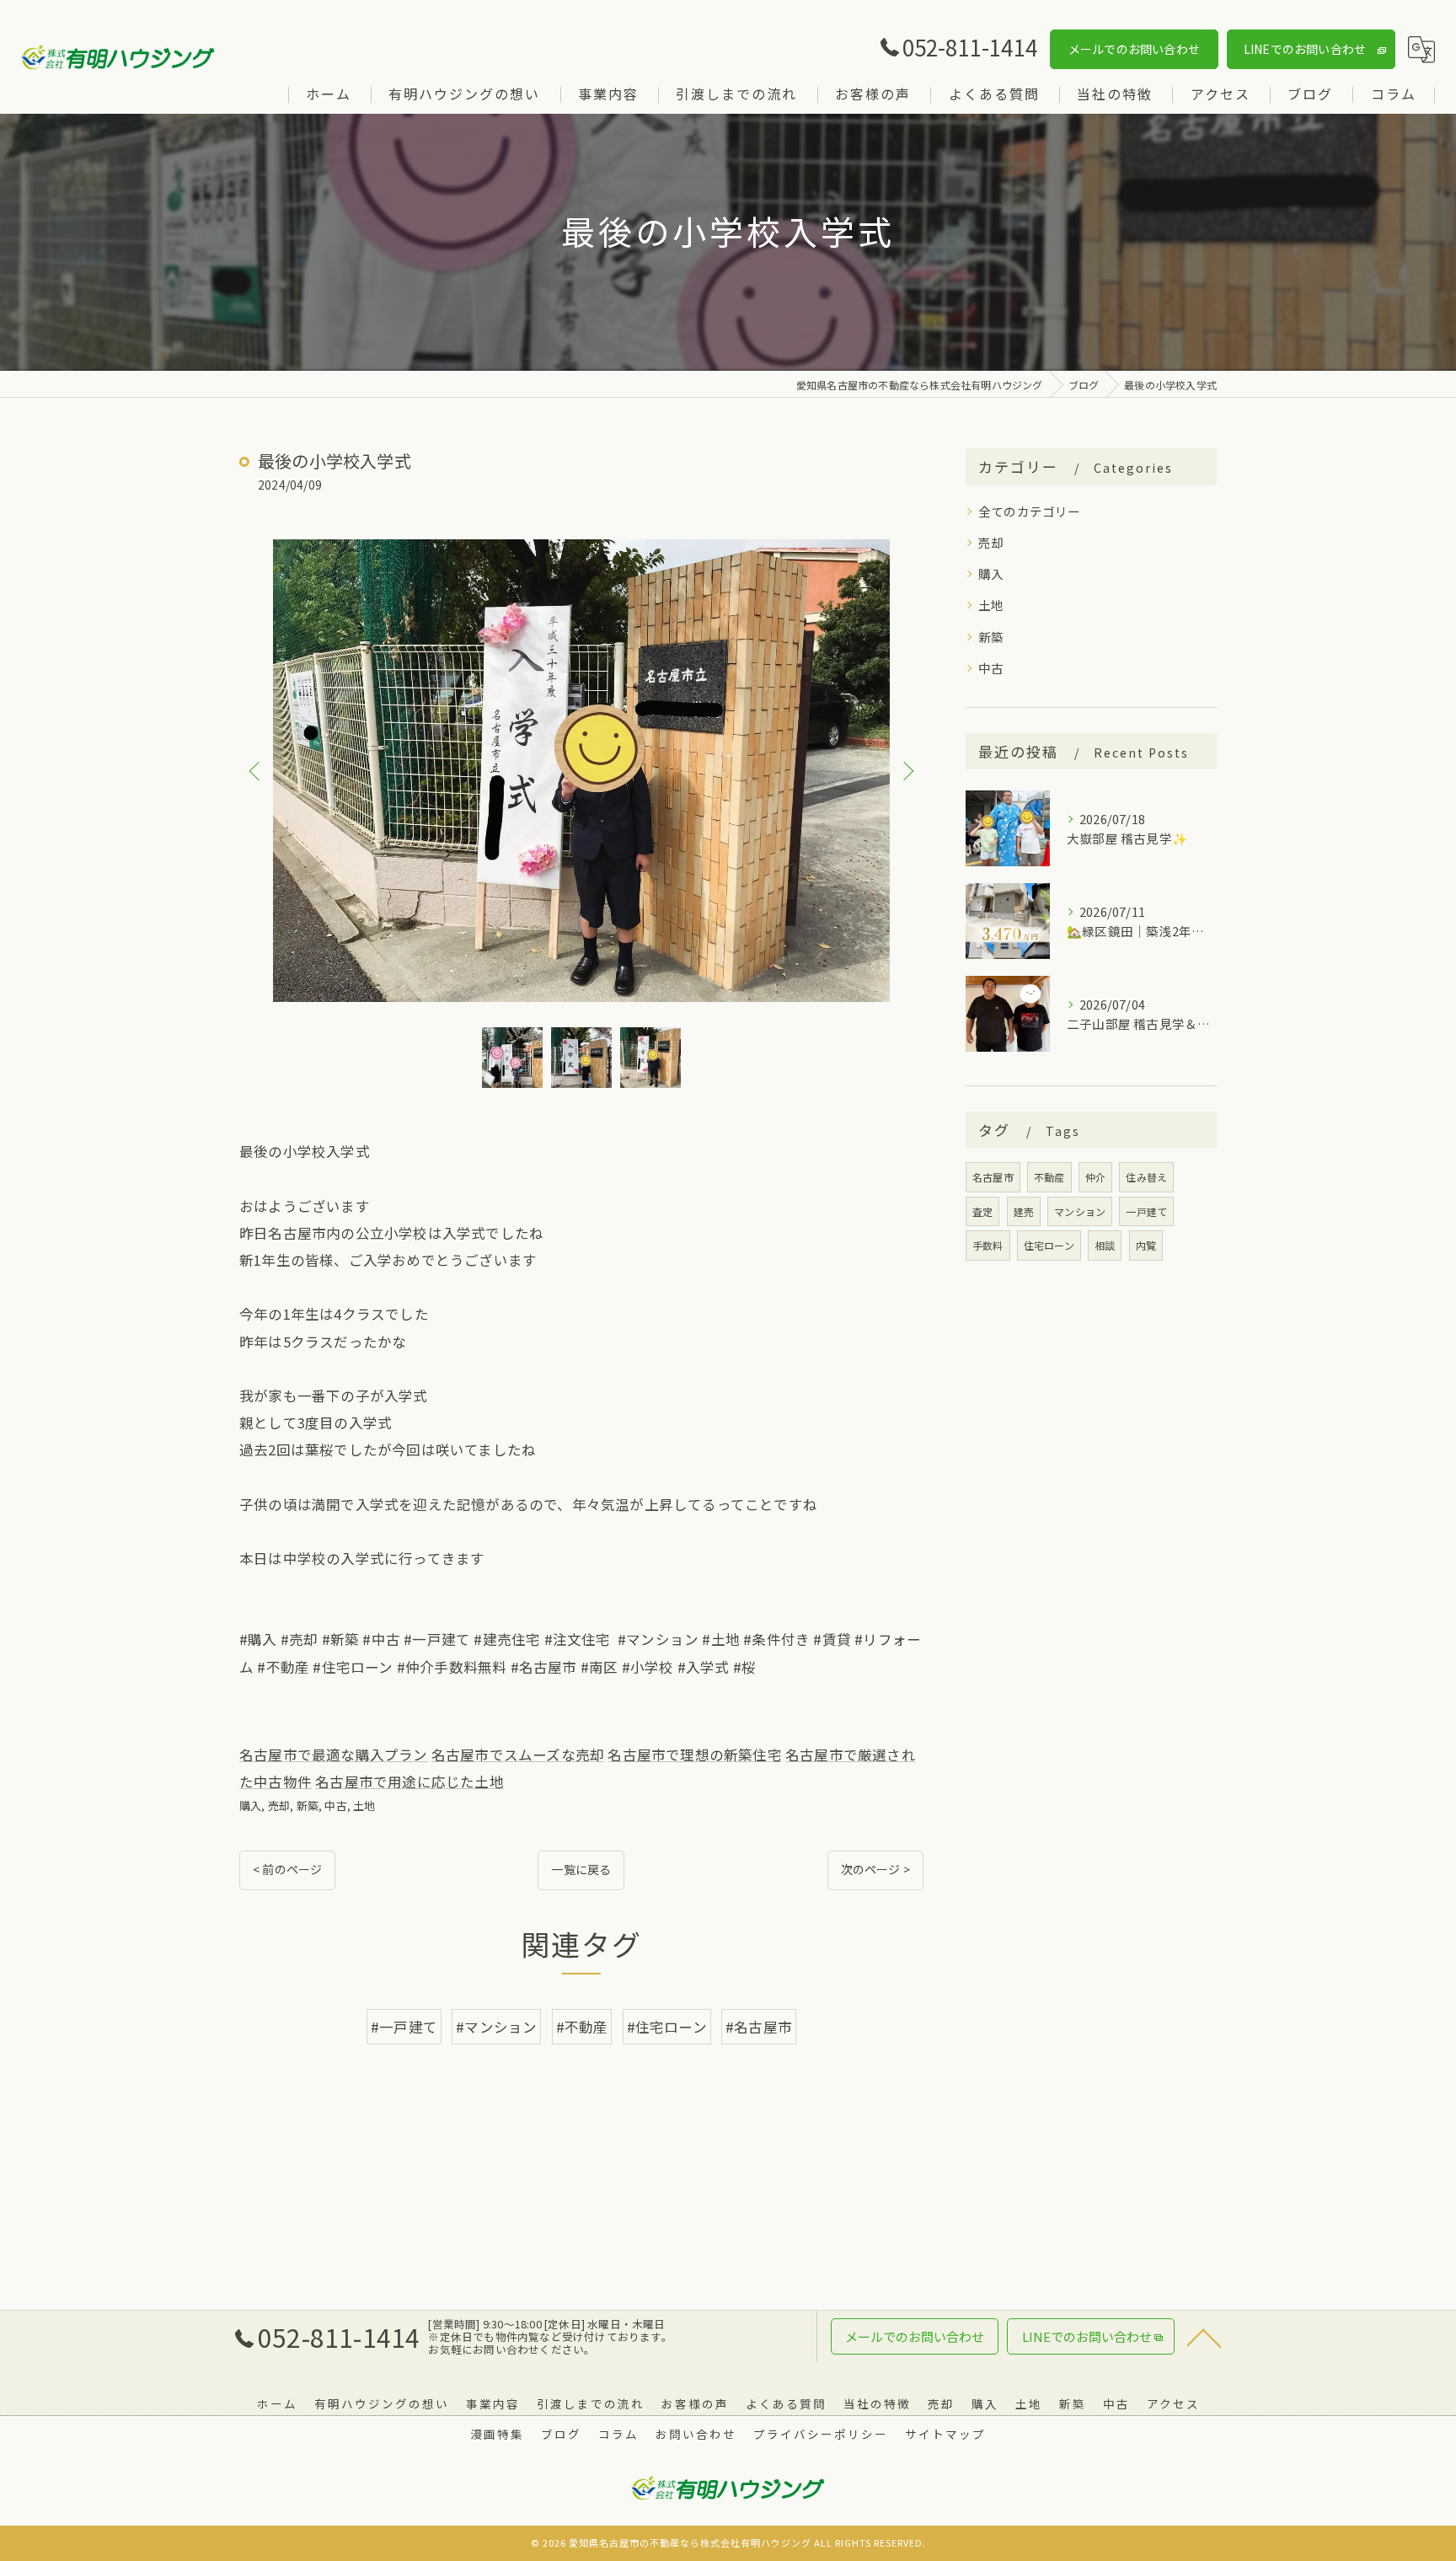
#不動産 (582, 2027)
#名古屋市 (759, 2027)
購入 (250, 1806)
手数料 (988, 1245)
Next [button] (907, 770)
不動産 (1049, 1177)
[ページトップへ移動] (1204, 2337)
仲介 (1095, 1177)
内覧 (1146, 1245)
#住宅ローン (667, 2027)
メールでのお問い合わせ (1134, 49)
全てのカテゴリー (1030, 511)
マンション (1080, 1211)
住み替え (1146, 1177)
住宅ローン (1049, 1245)
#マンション (496, 2027)
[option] (581, 771)
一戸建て (1146, 1211)
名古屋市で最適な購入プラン (334, 1755)
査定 (982, 1211)
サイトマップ (945, 2434)
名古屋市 (993, 1177)
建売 (1024, 1211)
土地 (364, 1806)
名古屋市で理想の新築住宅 (694, 1755)
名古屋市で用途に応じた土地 (409, 1781)
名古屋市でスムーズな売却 (518, 1755)
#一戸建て (404, 2027)
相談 (1105, 1245)
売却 (279, 1806)
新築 (308, 1806)
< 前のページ (287, 1869)
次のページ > (875, 1869)
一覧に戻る (581, 1869)
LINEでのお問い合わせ (1305, 49)
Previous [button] (256, 770)
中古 (335, 1806)
